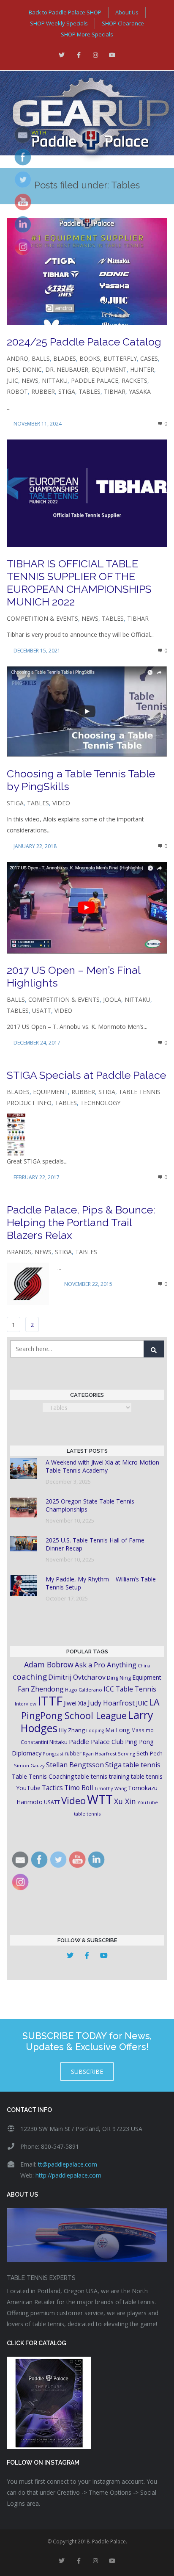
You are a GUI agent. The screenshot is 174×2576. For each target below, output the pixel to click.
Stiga (67, 391)
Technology (100, 1103)
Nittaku (55, 380)
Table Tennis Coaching (43, 1776)
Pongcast (53, 1754)
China (144, 1665)
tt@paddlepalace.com (68, 2164)
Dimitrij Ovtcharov (77, 1677)
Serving (126, 1754)
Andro (18, 358)
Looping (95, 1730)
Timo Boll (79, 1788)
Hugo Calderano (84, 1690)
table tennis (142, 1765)
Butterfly (120, 358)
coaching (30, 1677)
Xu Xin (125, 1801)
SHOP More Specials (87, 34)
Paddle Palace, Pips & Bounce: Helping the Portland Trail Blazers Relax (81, 1222)
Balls (41, 358)
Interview (26, 1704)
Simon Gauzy (29, 1765)
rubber (73, 1754)
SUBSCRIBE (87, 2072)
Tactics (52, 1788)
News (30, 380)
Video (61, 803)
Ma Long (118, 1730)
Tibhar (115, 391)
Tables (90, 391)
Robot (17, 391)
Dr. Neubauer (67, 369)
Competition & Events (42, 618)
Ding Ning (119, 1678)
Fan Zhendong (41, 1689)
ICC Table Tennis (130, 1689)
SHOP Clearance (123, 23)
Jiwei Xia (75, 1703)
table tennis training (102, 1776)
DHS (13, 369)
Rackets (135, 380)
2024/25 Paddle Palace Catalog (84, 342)
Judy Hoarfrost (111, 1703)
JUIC (12, 380)
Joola (112, 999)
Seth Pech (150, 1753)
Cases (149, 358)
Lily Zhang (72, 1730)
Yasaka (140, 391)
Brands (19, 1252)
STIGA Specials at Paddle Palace (86, 1075)
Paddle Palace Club (96, 1741)
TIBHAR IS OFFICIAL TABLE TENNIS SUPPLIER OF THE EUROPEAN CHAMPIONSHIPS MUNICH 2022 (79, 583)
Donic (32, 369)
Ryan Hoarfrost (100, 1754)
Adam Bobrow (49, 1664)
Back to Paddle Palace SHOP (65, 12)
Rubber (43, 391)
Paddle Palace (95, 380)
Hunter (142, 369)
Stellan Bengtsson (75, 1765)
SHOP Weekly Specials (59, 23)
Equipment (109, 369)
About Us (127, 12)
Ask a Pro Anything (106, 1665)
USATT (42, 1010)
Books (90, 358)
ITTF (50, 1701)
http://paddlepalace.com (68, 2175)
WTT (100, 1799)
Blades (65, 358)
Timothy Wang (110, 1788)
